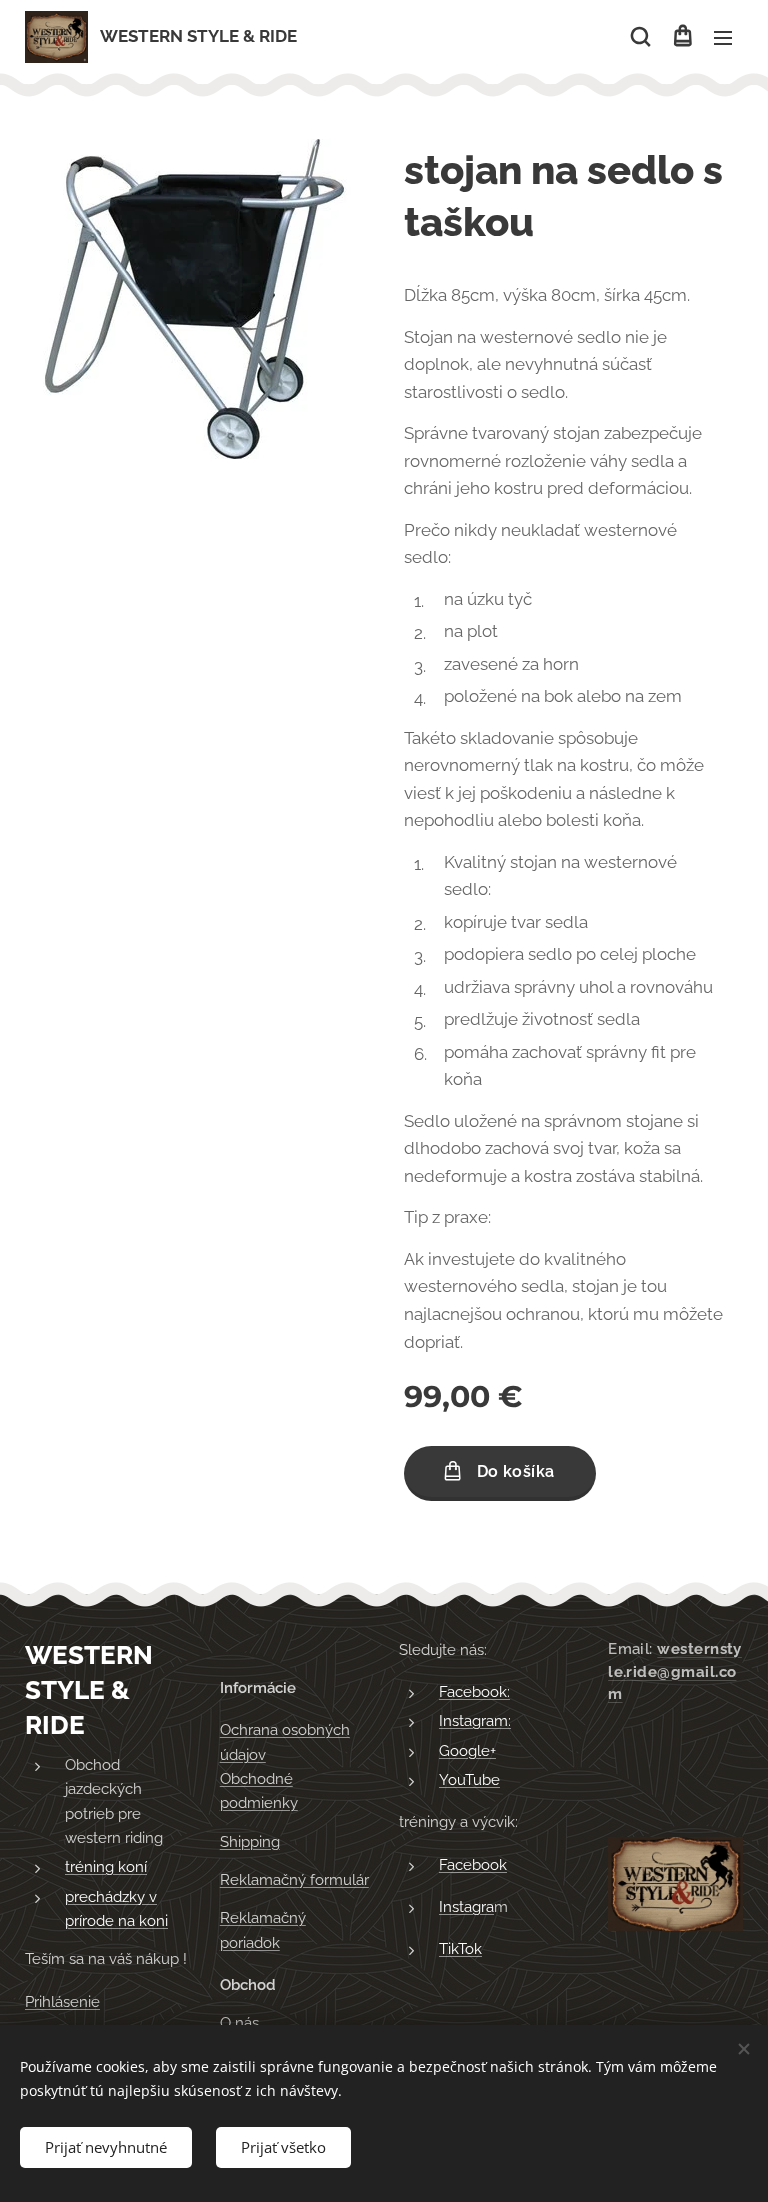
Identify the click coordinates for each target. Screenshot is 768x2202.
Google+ (467, 1751)
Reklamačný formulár (294, 1880)
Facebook (473, 1865)
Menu (723, 37)
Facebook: (474, 1692)
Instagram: (475, 1721)
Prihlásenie (62, 2002)
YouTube (469, 1780)
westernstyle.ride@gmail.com (675, 1672)
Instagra (466, 1907)
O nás (239, 2023)
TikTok (460, 1949)
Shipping (250, 1842)
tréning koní (106, 1867)
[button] (640, 37)
